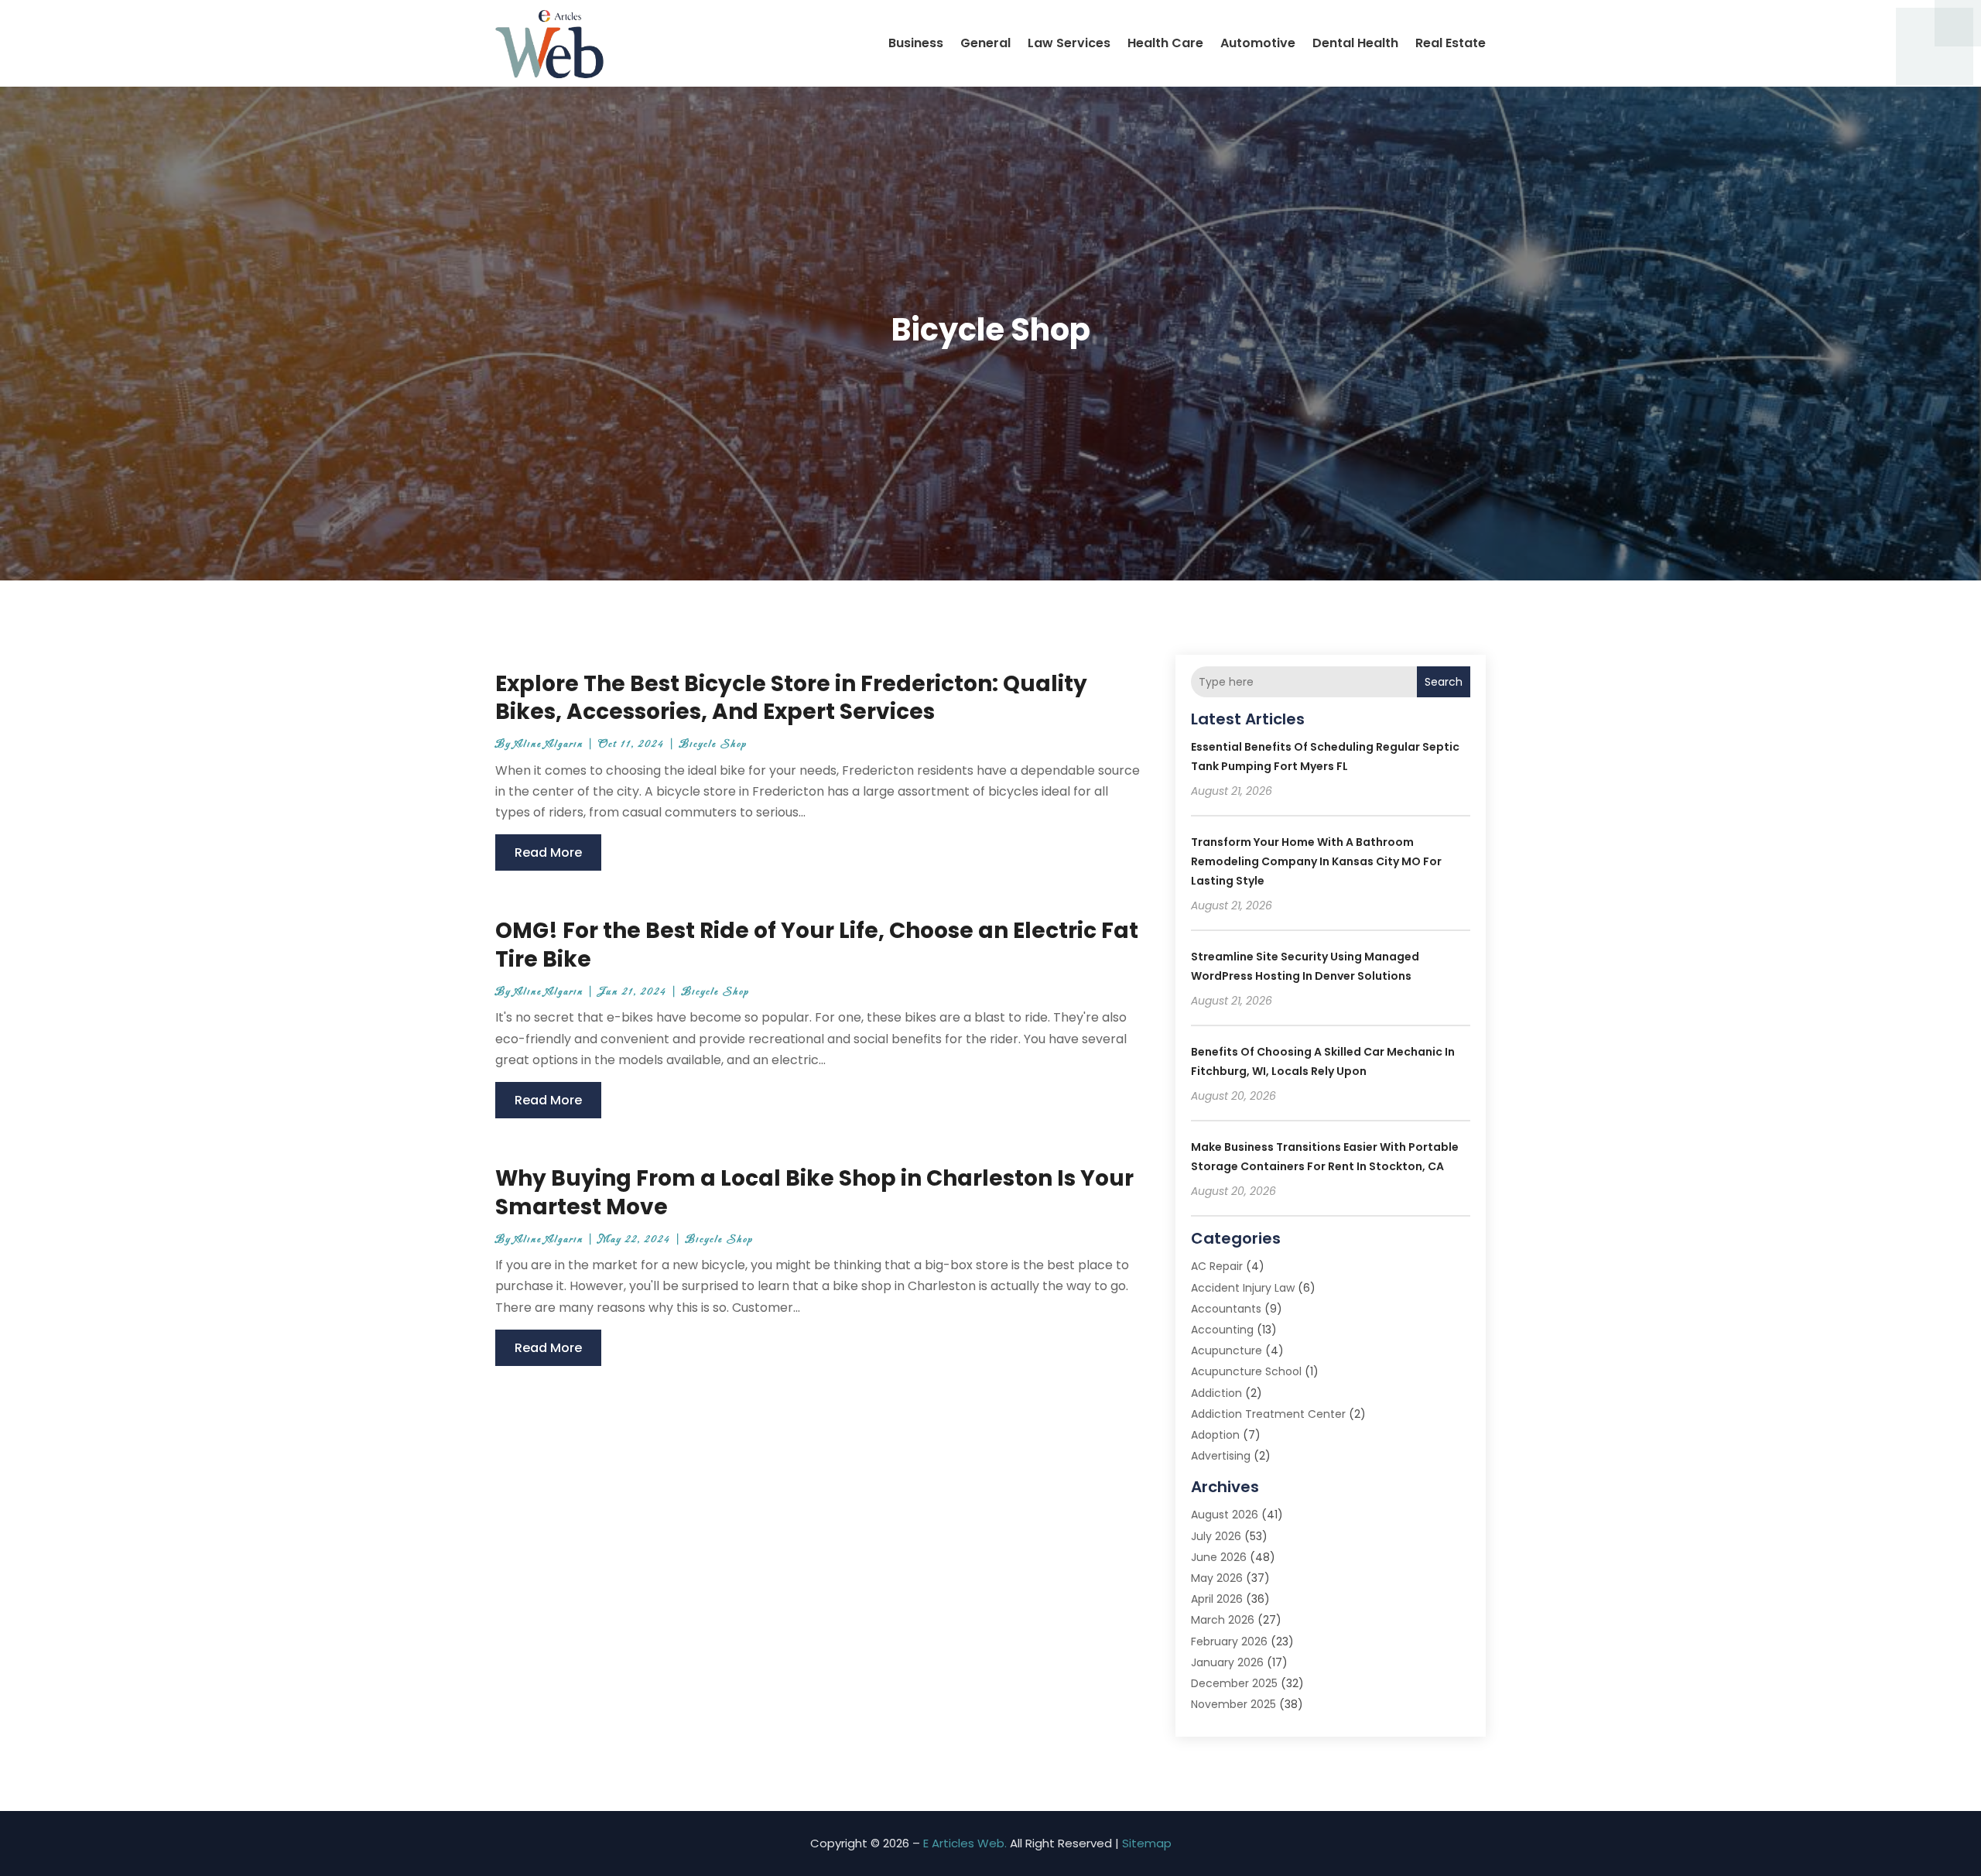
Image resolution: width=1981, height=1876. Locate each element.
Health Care (1165, 43)
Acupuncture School (1246, 1371)
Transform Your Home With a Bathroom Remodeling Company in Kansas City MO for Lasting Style (1316, 861)
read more (548, 852)
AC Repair (1217, 1266)
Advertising (1221, 1456)
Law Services (1069, 43)
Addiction (1216, 1393)
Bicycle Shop (713, 744)
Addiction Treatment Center (1268, 1414)
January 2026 (1227, 1662)
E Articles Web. (965, 1843)
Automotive (1258, 43)
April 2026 (1217, 1599)
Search (1444, 682)
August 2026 (1225, 1515)
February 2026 (1229, 1641)
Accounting (1222, 1330)
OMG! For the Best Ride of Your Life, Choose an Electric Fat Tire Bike (817, 945)
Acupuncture (1227, 1351)
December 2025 (1234, 1683)
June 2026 (1219, 1557)
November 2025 (1233, 1704)
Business (916, 43)
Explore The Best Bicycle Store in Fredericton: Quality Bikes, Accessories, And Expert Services (791, 698)
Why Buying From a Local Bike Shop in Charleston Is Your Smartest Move (814, 1192)
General (985, 43)
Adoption (1215, 1435)
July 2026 (1216, 1536)
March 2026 (1223, 1620)
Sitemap (1147, 1843)
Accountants (1226, 1309)
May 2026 (1217, 1578)
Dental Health (1355, 43)
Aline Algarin (549, 744)
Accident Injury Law (1243, 1288)
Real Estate (1451, 43)
